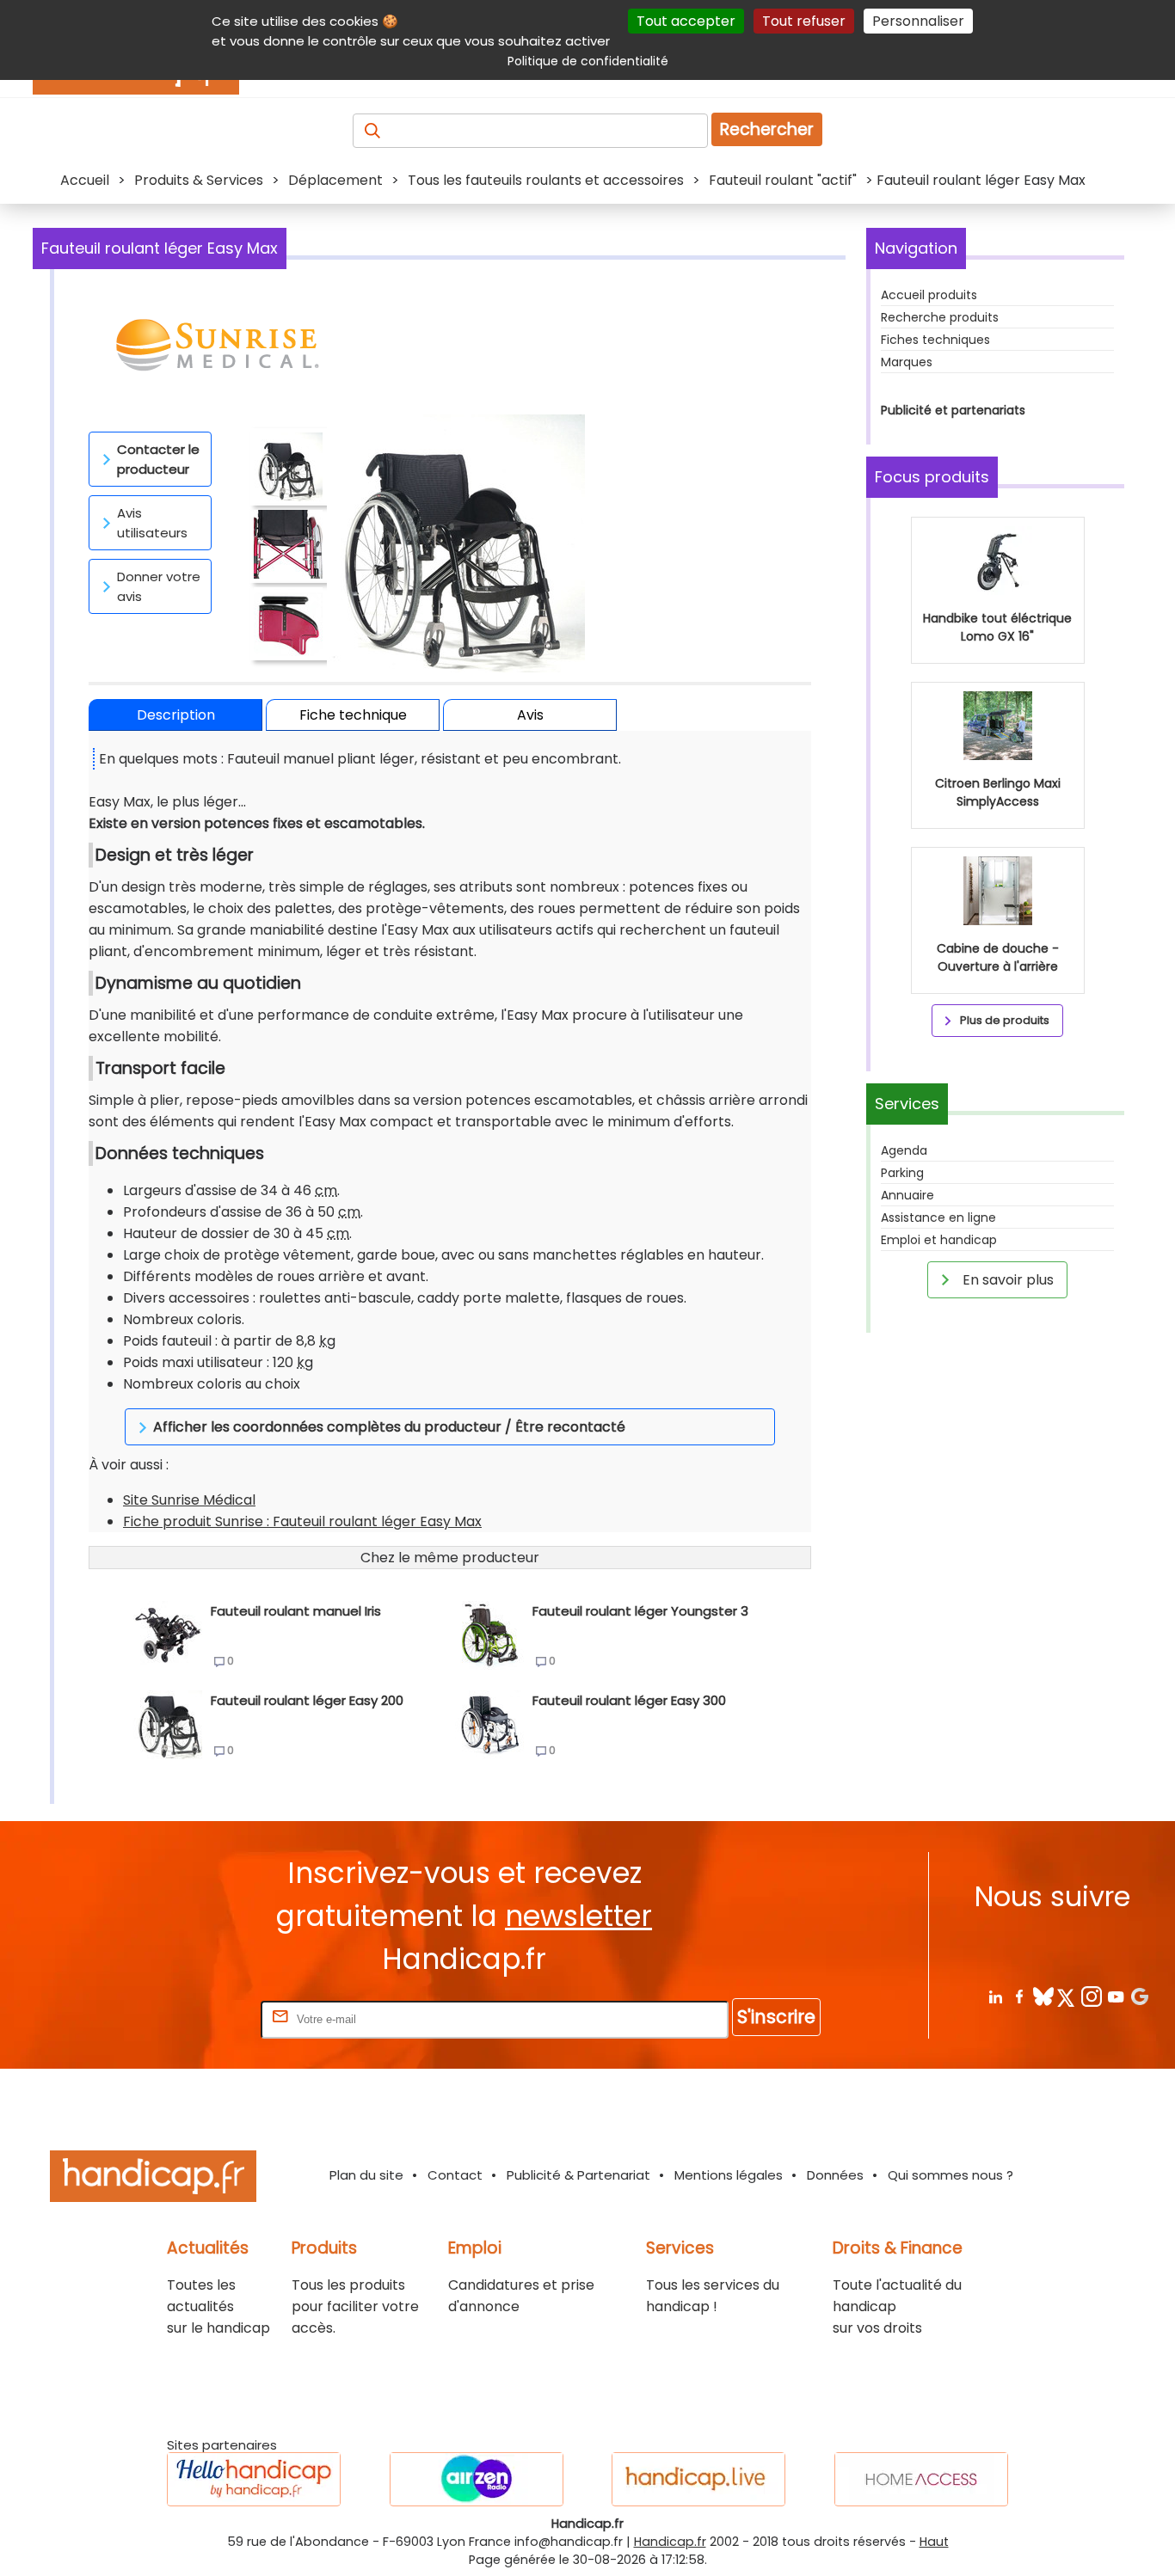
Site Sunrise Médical (189, 1500)
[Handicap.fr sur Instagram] (1091, 1996)
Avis (530, 715)
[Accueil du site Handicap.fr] (153, 2179)
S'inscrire (776, 2017)
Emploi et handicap (939, 1240)
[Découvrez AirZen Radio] (477, 2479)
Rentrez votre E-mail (188, 2018)
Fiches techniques (935, 340)
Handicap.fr (670, 2542)
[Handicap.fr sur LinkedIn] (995, 1996)
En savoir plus (1006, 1280)
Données (835, 2175)
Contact (455, 2175)
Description (176, 715)
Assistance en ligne (938, 1217)
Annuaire (907, 1195)
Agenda (904, 1150)
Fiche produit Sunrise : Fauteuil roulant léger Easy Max (302, 1521)
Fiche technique (353, 715)
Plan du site (366, 2175)
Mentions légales (729, 2175)
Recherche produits (940, 317)
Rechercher (767, 129)
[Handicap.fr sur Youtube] (1115, 1996)
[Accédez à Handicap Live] (698, 2479)
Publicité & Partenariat (578, 2175)
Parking (902, 1173)
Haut (934, 2542)
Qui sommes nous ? (950, 2175)
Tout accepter (686, 21)
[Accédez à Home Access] (921, 2479)
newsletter (578, 1916)
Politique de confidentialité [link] (588, 61)
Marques (907, 362)
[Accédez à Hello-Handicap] (254, 2479)
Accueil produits (929, 295)
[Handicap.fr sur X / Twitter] (1067, 1996)
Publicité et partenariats (953, 410)
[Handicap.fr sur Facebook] (1019, 1996)
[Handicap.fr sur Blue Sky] (1043, 1996)
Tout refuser (804, 21)
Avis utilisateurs (152, 523)
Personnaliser (918, 21)
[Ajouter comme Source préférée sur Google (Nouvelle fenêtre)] (1139, 1996)
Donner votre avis (159, 586)
